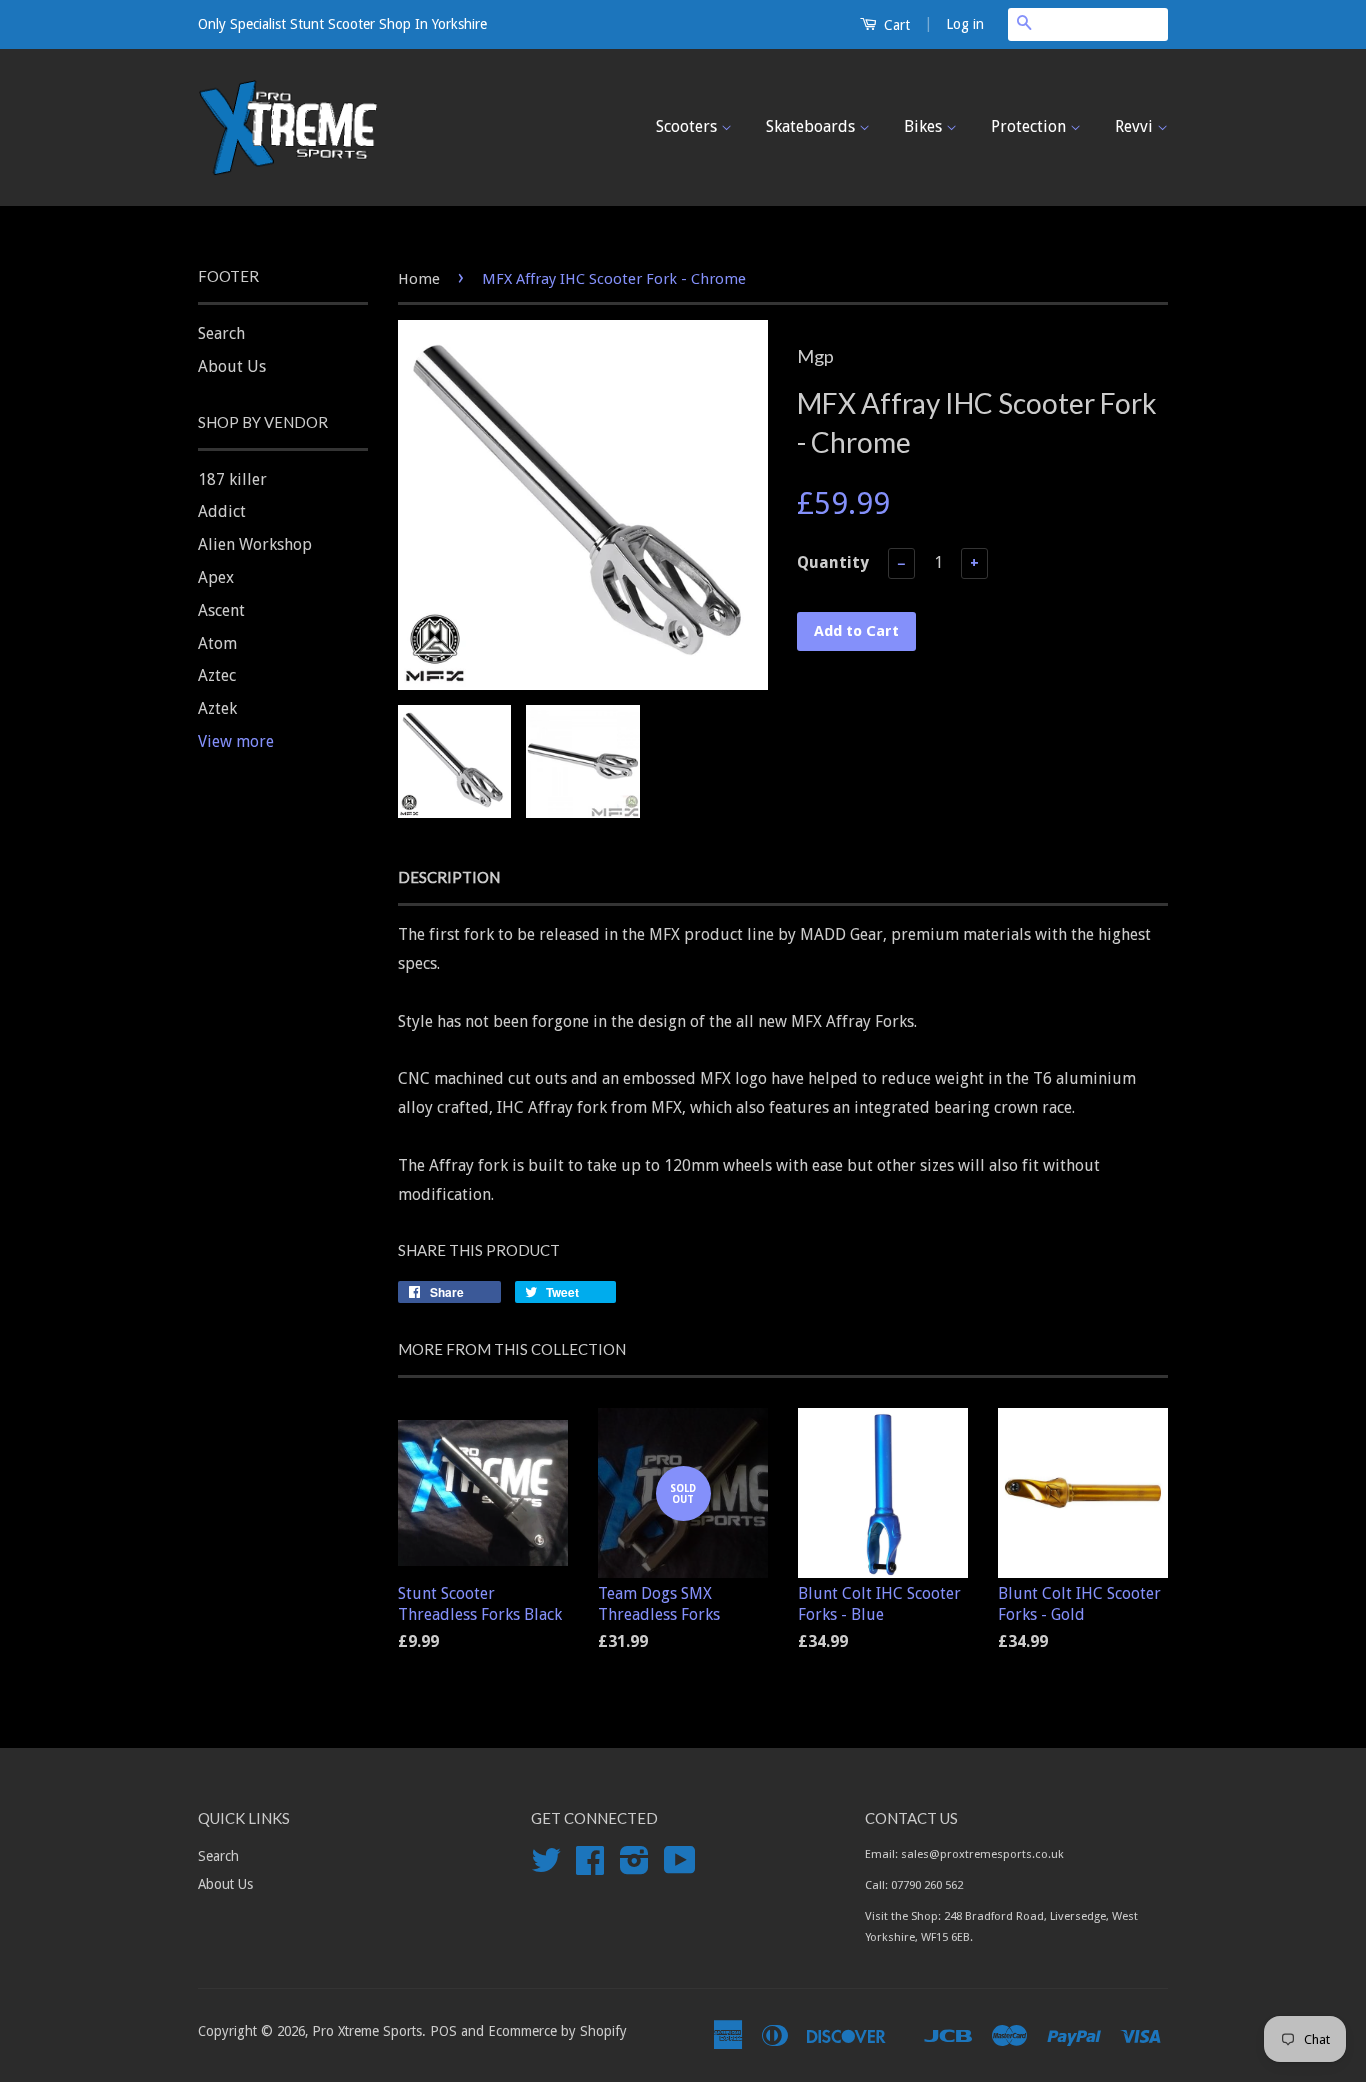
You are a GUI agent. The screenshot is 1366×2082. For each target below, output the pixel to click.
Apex (216, 577)
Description (449, 877)
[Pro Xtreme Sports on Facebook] (590, 1867)
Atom (217, 643)
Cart (895, 25)
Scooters (688, 126)
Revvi (1136, 126)
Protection (1030, 126)
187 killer (232, 479)
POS (443, 2031)
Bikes (925, 126)
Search (221, 333)
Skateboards (812, 126)
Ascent (221, 610)
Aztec (217, 675)
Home (419, 279)
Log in (965, 24)
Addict (222, 511)
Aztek (217, 708)
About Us (232, 366)
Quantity (833, 562)
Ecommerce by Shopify (557, 2031)
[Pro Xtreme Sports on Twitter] (546, 1867)
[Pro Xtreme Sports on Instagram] (634, 1867)
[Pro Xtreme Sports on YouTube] (680, 1867)
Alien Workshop (255, 544)
